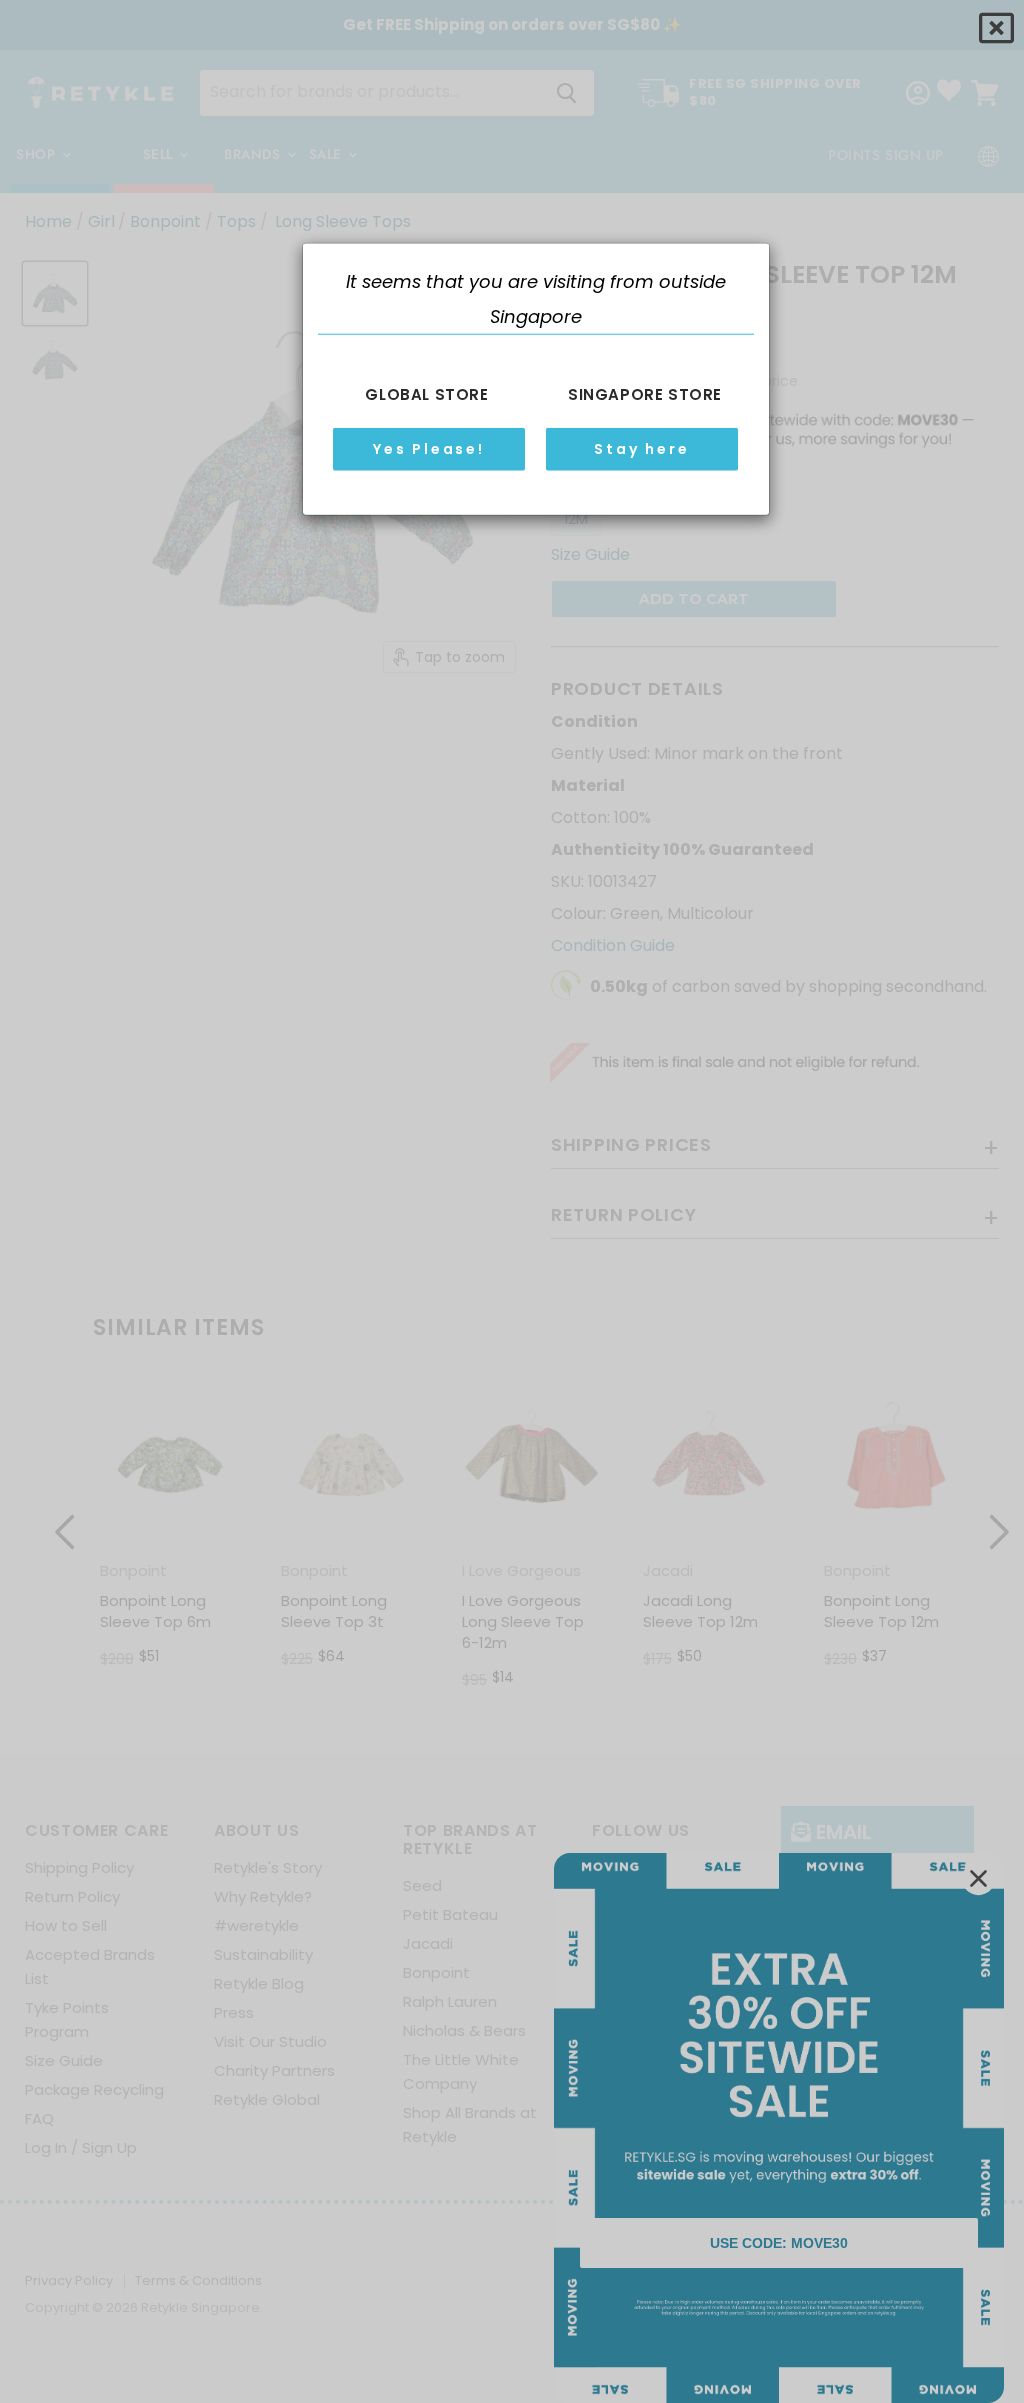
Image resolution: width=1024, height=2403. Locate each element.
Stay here (641, 449)
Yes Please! (429, 449)
